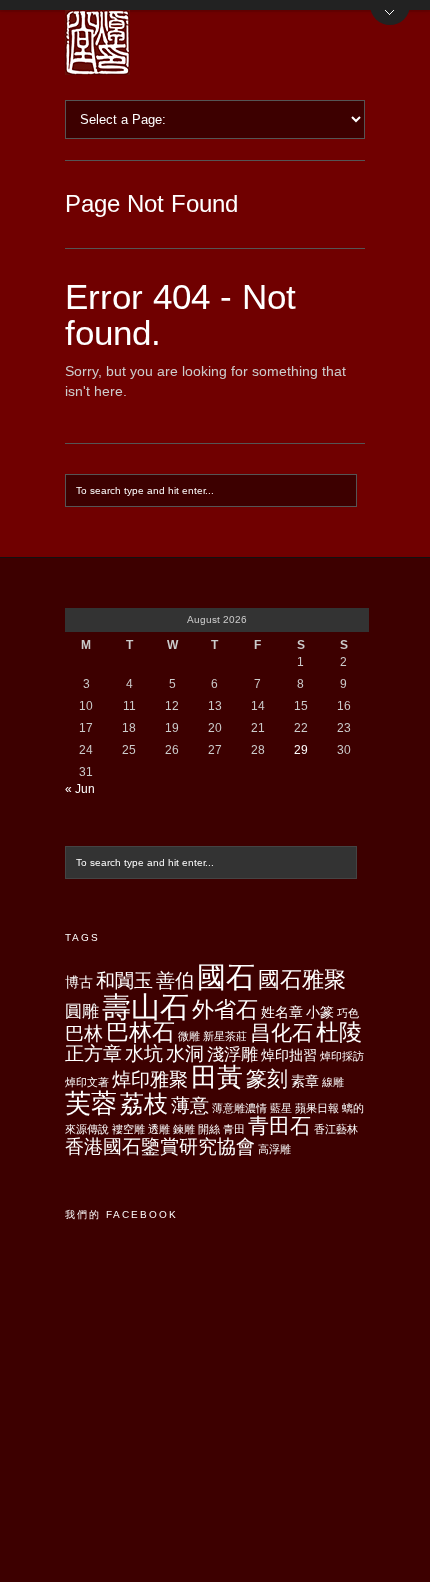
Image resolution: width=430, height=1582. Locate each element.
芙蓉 (91, 1103)
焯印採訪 (342, 1056)
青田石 (279, 1125)
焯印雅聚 (150, 1079)
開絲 (209, 1129)
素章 (305, 1081)
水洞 (185, 1053)
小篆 (320, 1012)
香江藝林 (336, 1129)
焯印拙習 (289, 1055)
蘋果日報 (317, 1108)
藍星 (281, 1108)
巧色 (348, 1013)
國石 (226, 977)
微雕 (189, 1036)
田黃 (217, 1077)
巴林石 (140, 1032)
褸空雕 (128, 1129)
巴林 (84, 1033)
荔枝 (144, 1103)
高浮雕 (274, 1149)
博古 (79, 982)
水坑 (144, 1053)
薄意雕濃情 (239, 1108)
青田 (234, 1129)
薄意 (190, 1105)
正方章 (93, 1053)
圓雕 (82, 1011)
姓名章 (282, 1012)
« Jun (80, 789)
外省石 (225, 1009)
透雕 (159, 1129)
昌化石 (281, 1032)
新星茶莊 (225, 1036)
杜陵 (339, 1032)
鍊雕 (184, 1129)
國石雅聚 (302, 979)
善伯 (175, 980)
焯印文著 (87, 1082)
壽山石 (145, 1006)
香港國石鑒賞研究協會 (160, 1146)
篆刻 (267, 1078)
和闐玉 (124, 980)
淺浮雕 (232, 1054)
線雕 (333, 1082)
